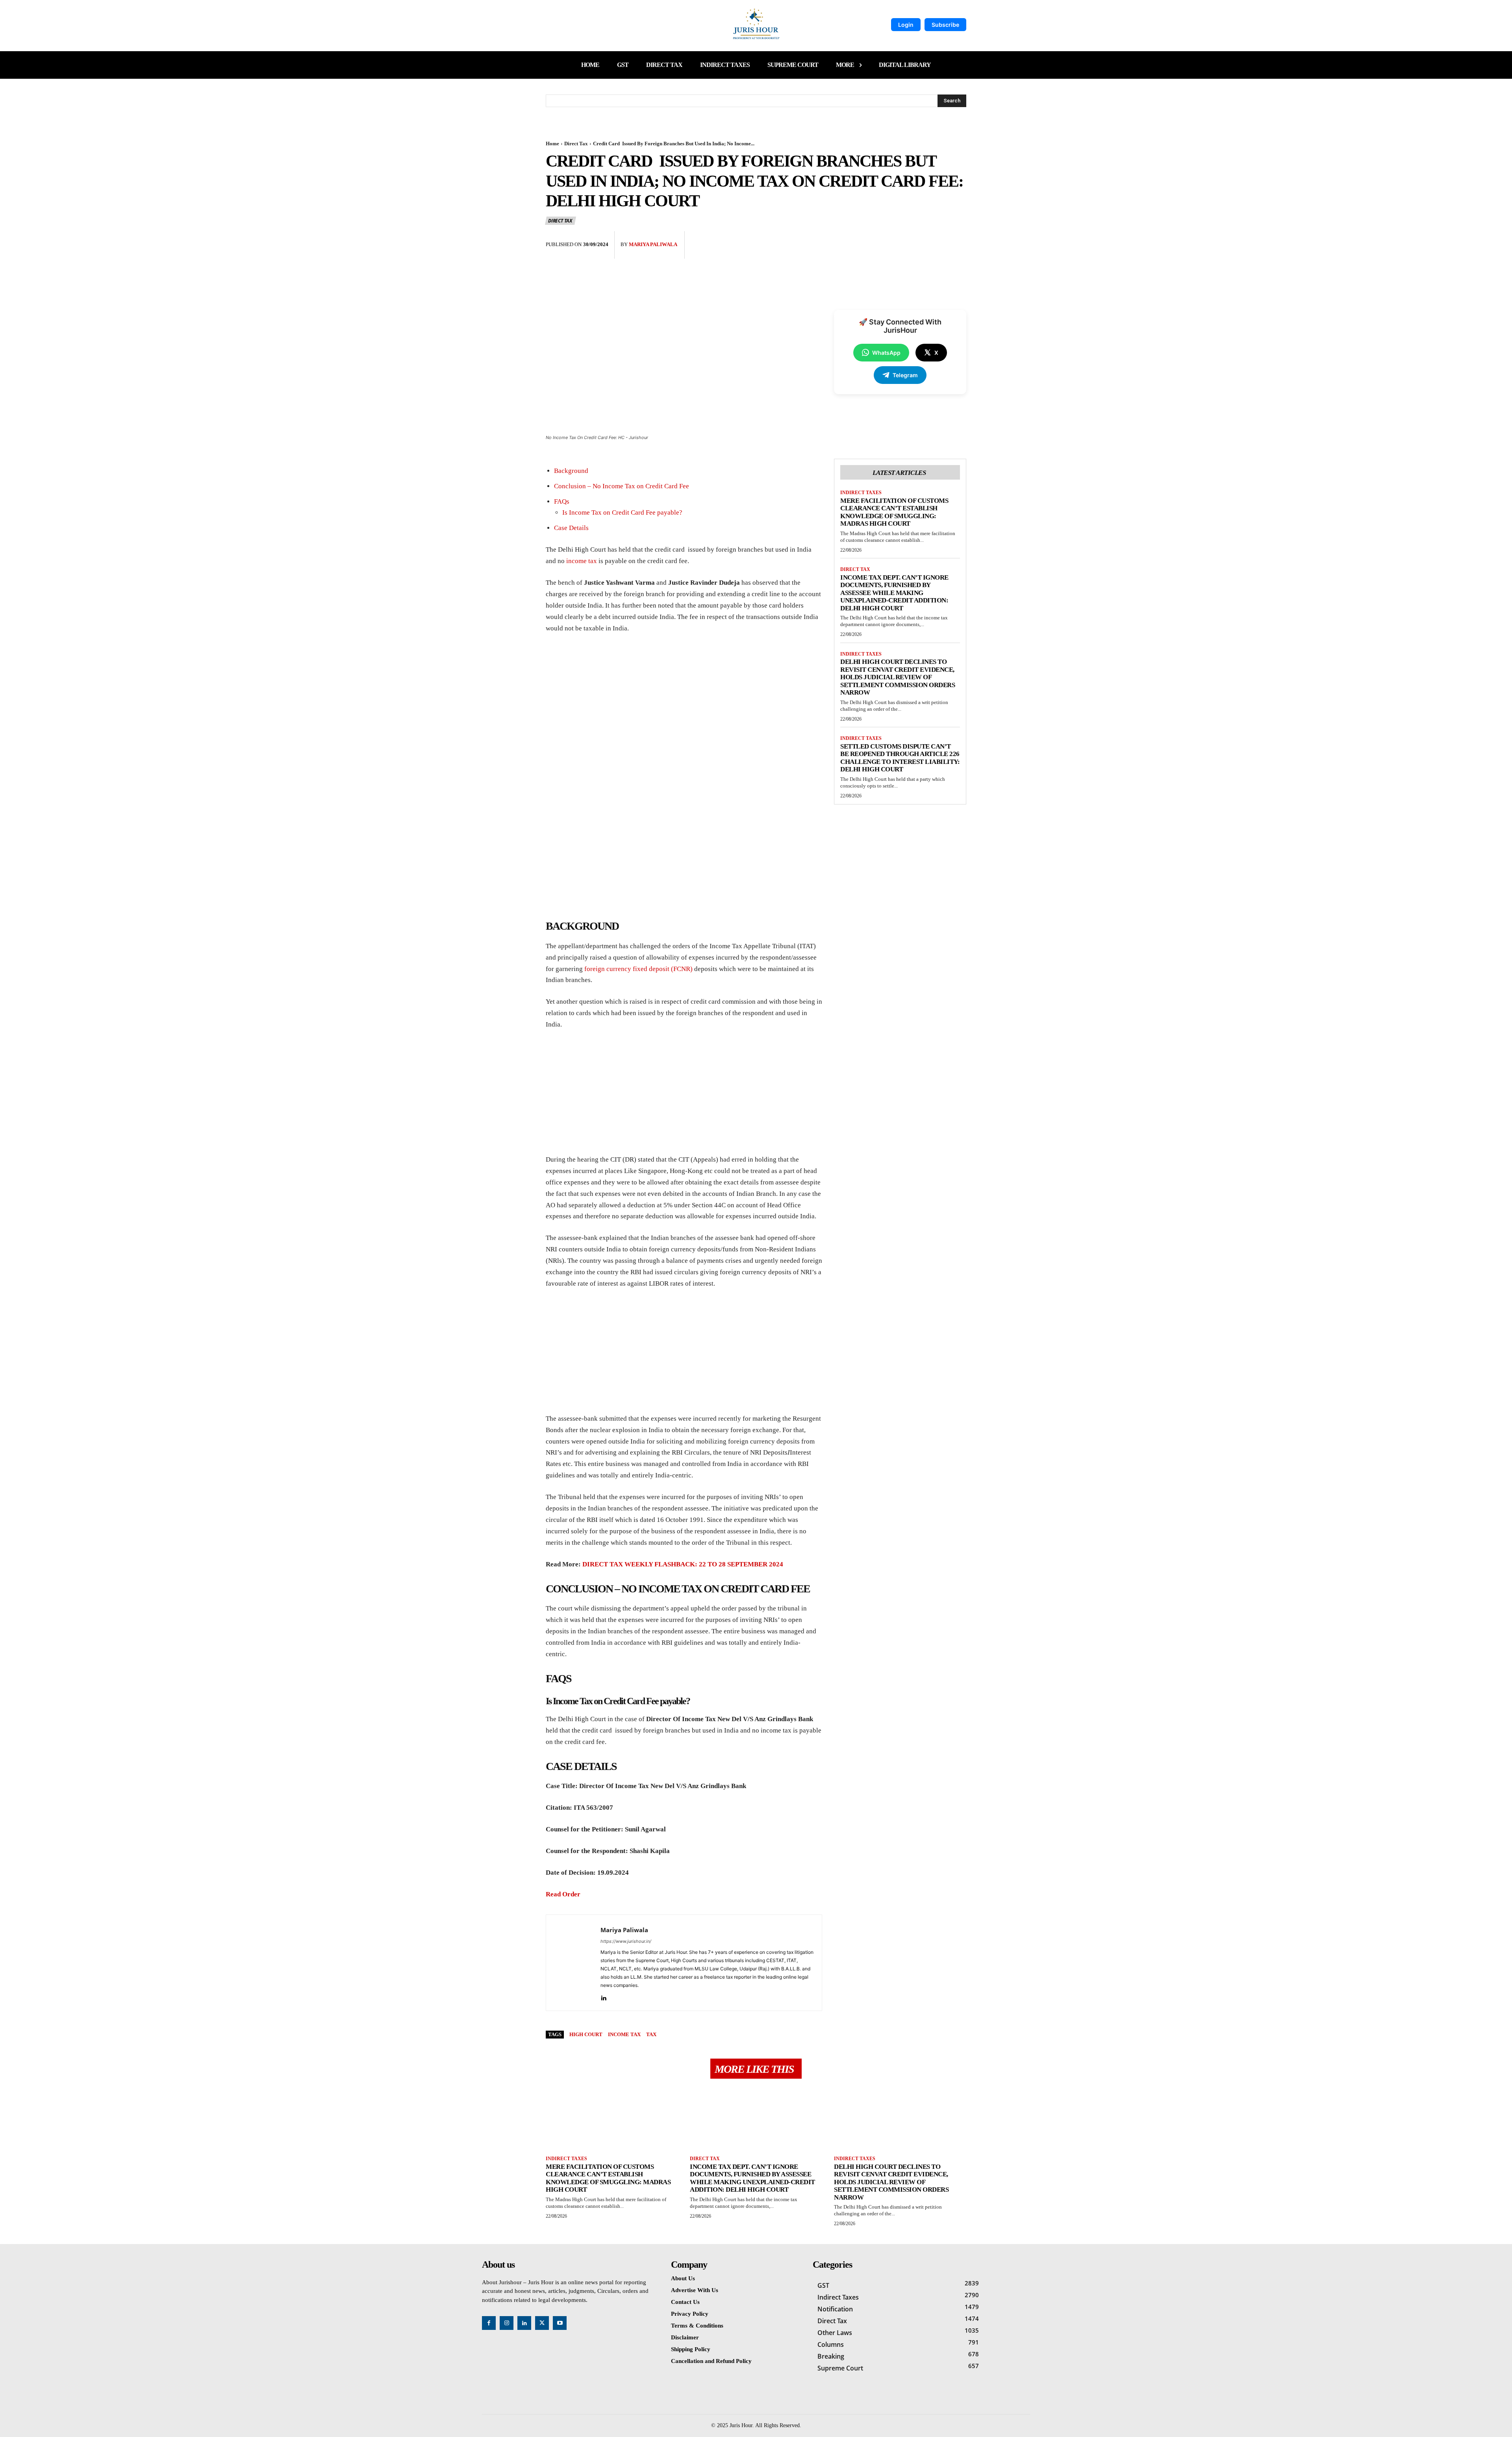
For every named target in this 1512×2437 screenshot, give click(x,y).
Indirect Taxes (861, 493)
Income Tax (624, 2034)
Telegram (905, 375)
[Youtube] (560, 2323)
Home (552, 144)
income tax (582, 561)
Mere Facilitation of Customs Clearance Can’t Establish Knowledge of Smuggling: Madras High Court (894, 512)
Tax (651, 2034)
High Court (586, 2034)
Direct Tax (576, 144)
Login (906, 25)
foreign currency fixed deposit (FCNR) (638, 969)
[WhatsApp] (958, 239)
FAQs (562, 501)
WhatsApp (886, 353)
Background (571, 471)
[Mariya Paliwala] (573, 1963)
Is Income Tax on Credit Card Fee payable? (622, 512)
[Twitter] (922, 239)
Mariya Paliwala (653, 244)
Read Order (563, 1894)
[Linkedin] (603, 1997)
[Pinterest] (940, 239)
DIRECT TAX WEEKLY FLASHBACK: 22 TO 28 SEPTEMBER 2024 (683, 1564)
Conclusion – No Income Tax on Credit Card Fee (622, 486)
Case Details (571, 528)
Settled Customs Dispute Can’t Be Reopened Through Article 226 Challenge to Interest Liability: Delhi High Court (900, 758)
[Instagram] (507, 2323)
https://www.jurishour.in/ (626, 1941)
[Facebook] (904, 239)
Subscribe (945, 25)
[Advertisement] (684, 699)
